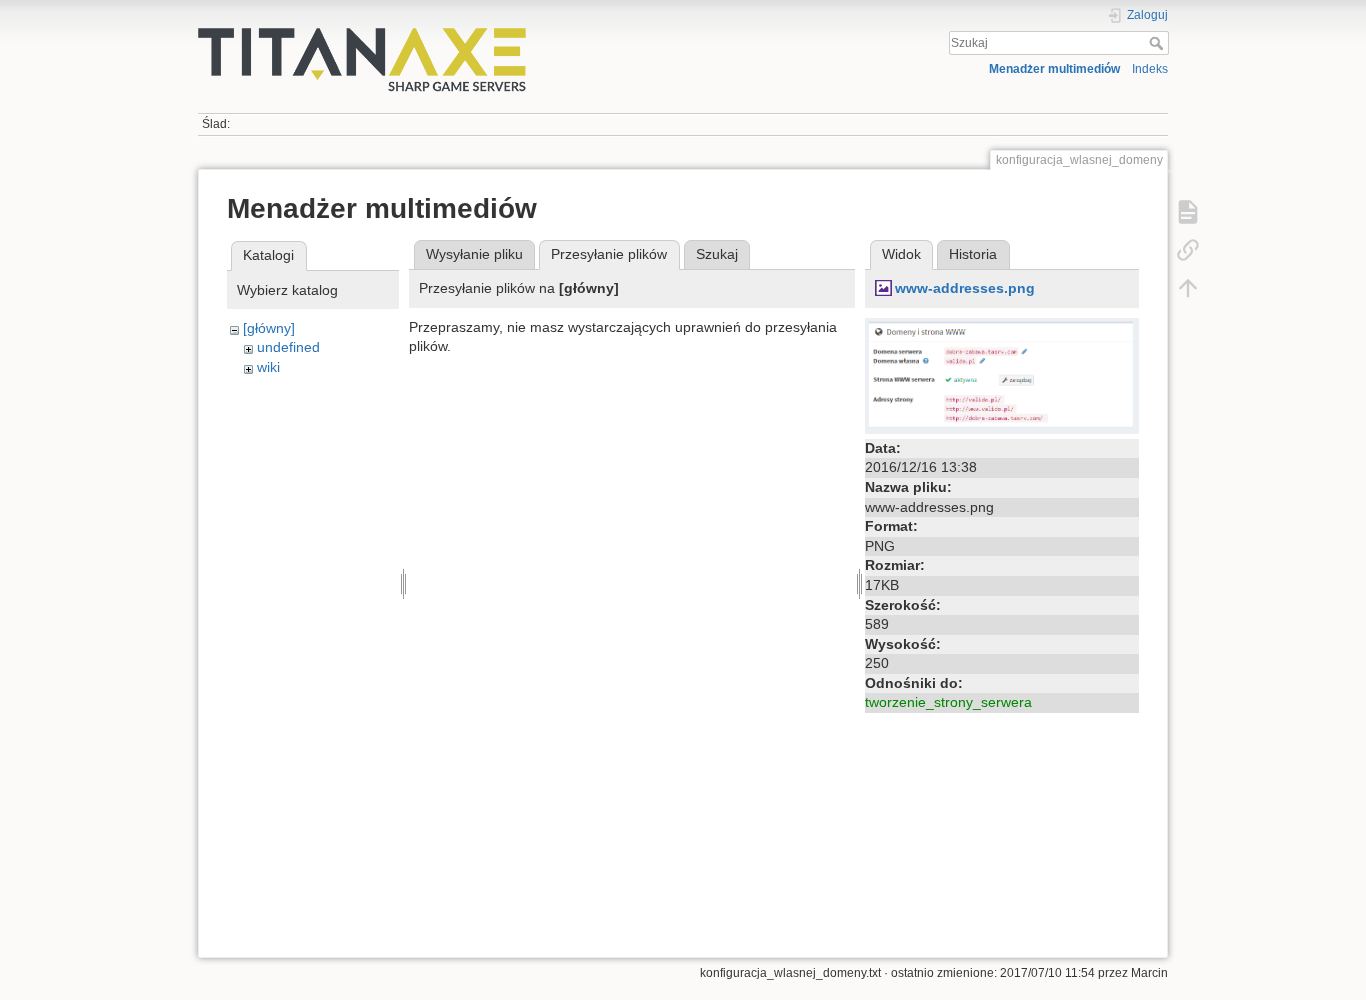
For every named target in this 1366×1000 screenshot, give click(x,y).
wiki (268, 367)
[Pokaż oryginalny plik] (1002, 374)
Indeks (1150, 69)
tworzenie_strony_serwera (948, 702)
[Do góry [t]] (1188, 288)
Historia (973, 254)
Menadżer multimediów (1054, 69)
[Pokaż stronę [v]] (1188, 212)
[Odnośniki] (1188, 250)
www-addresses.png (965, 288)
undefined (288, 347)
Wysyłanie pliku (474, 254)
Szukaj (1158, 43)
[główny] (269, 328)
